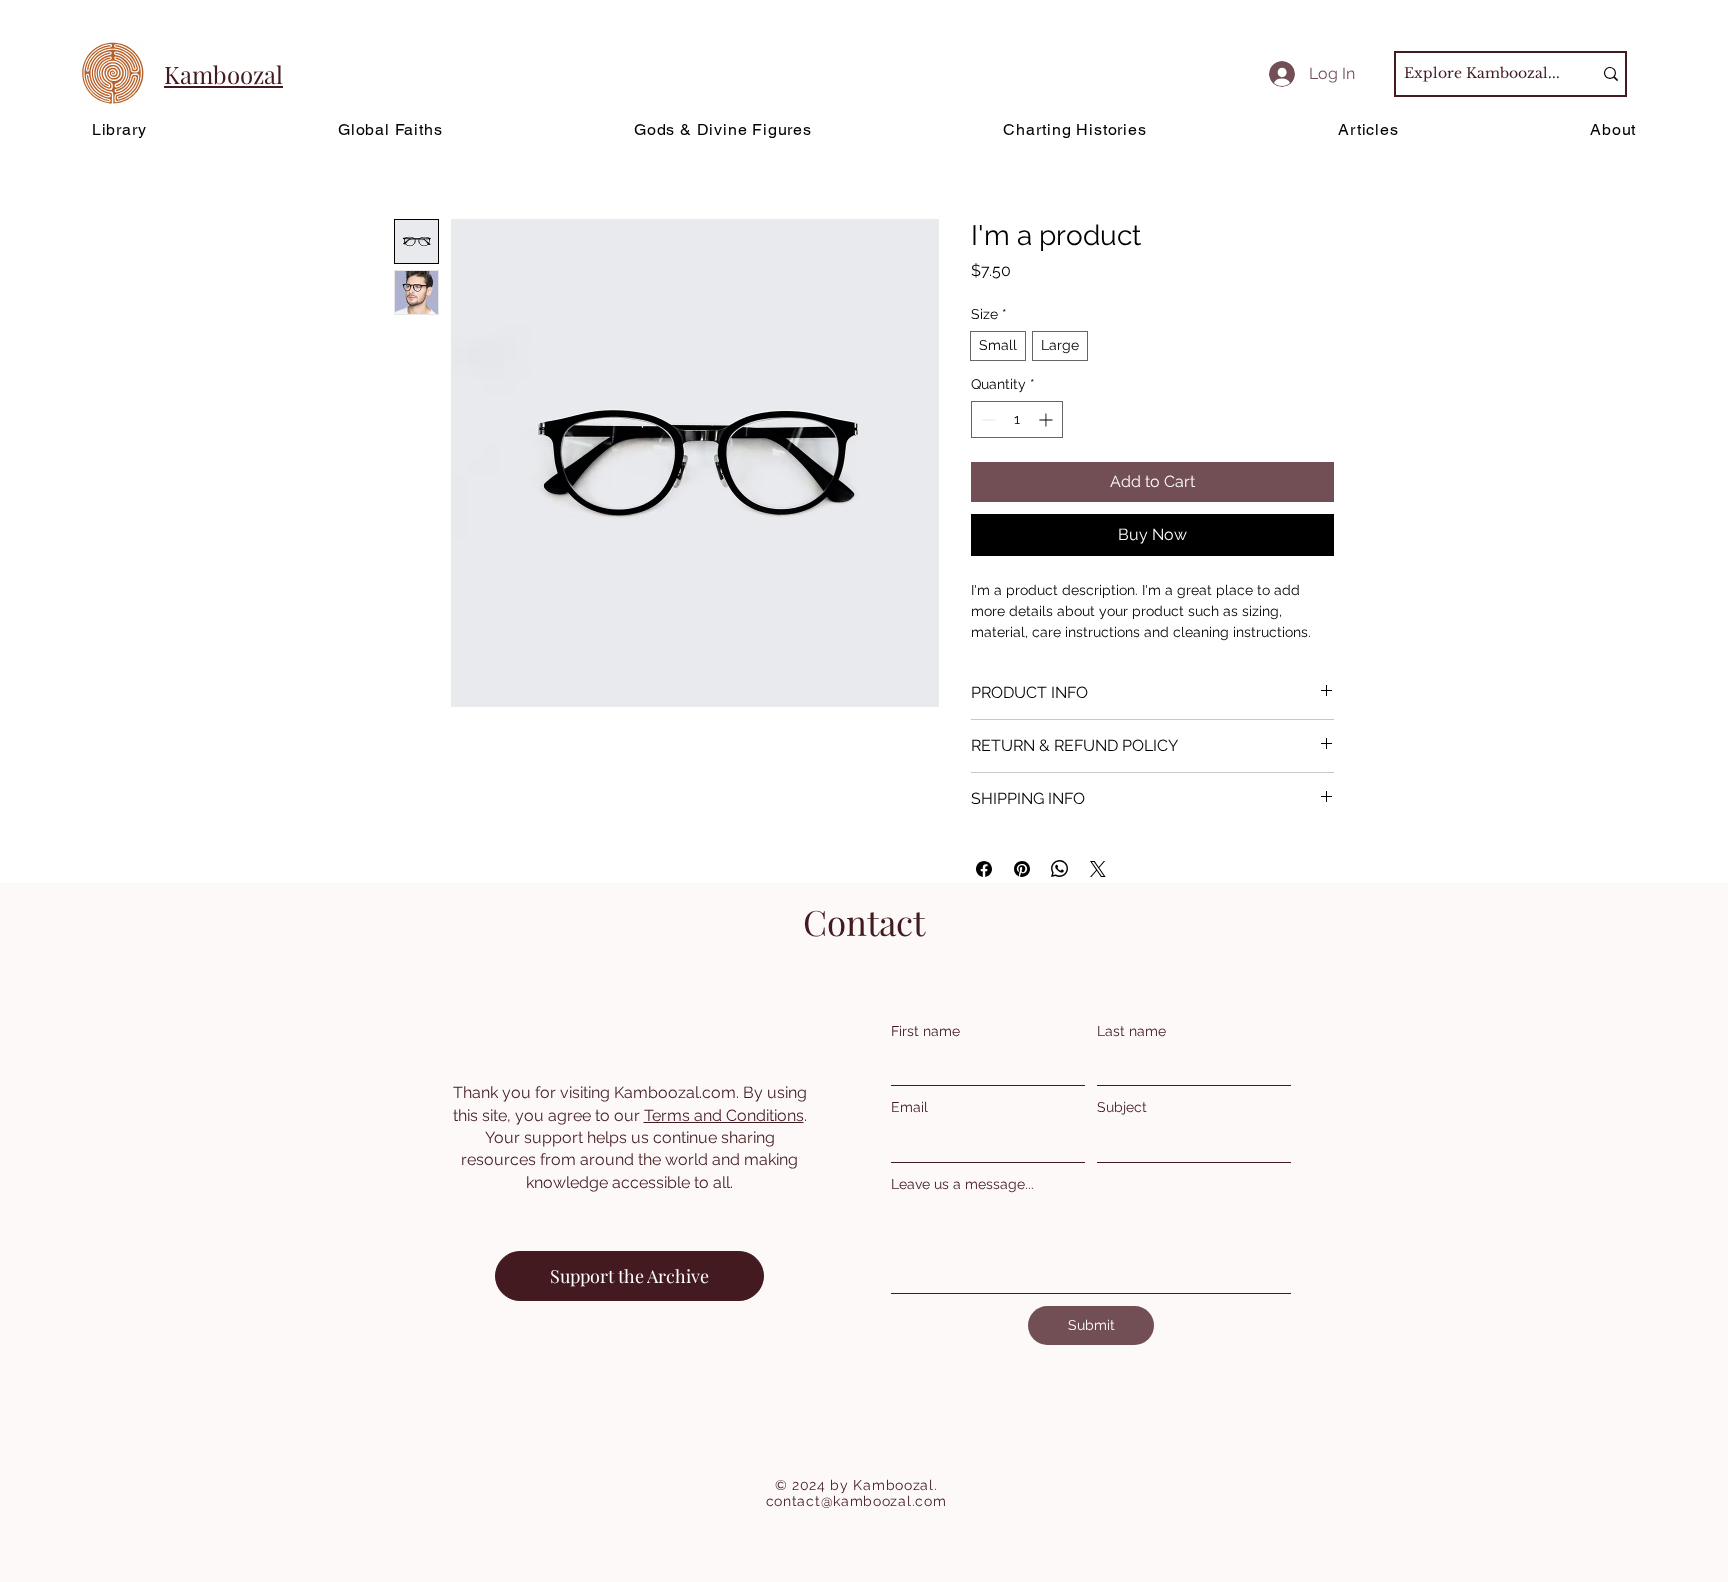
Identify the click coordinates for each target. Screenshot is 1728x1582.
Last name (1131, 1031)
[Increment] (1047, 419)
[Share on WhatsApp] (1060, 869)
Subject (1122, 1107)
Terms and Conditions (724, 1115)
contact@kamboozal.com (856, 1501)
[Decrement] (986, 419)
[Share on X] (1098, 869)
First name (925, 1031)
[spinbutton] (1017, 419)
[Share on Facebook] (984, 869)
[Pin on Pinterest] (1022, 869)
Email (909, 1107)
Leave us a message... (962, 1184)
